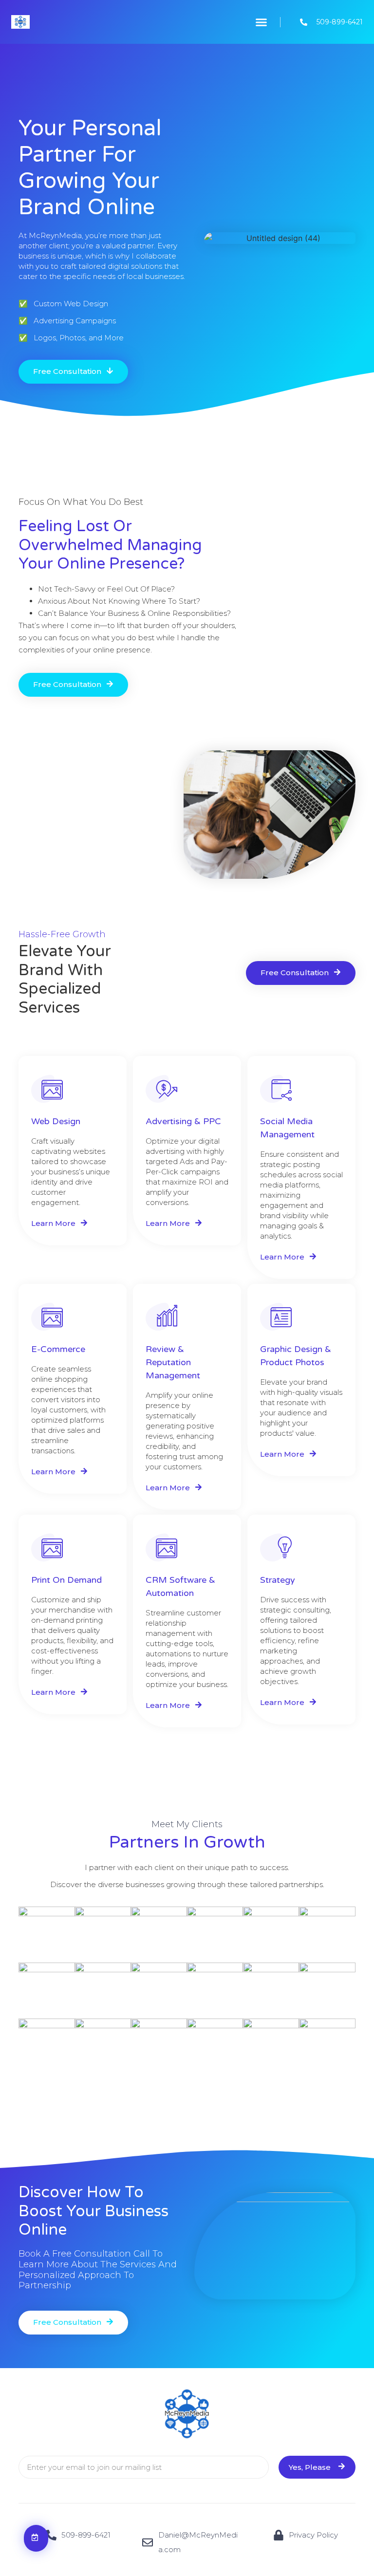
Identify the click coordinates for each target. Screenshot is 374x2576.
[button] (261, 22)
